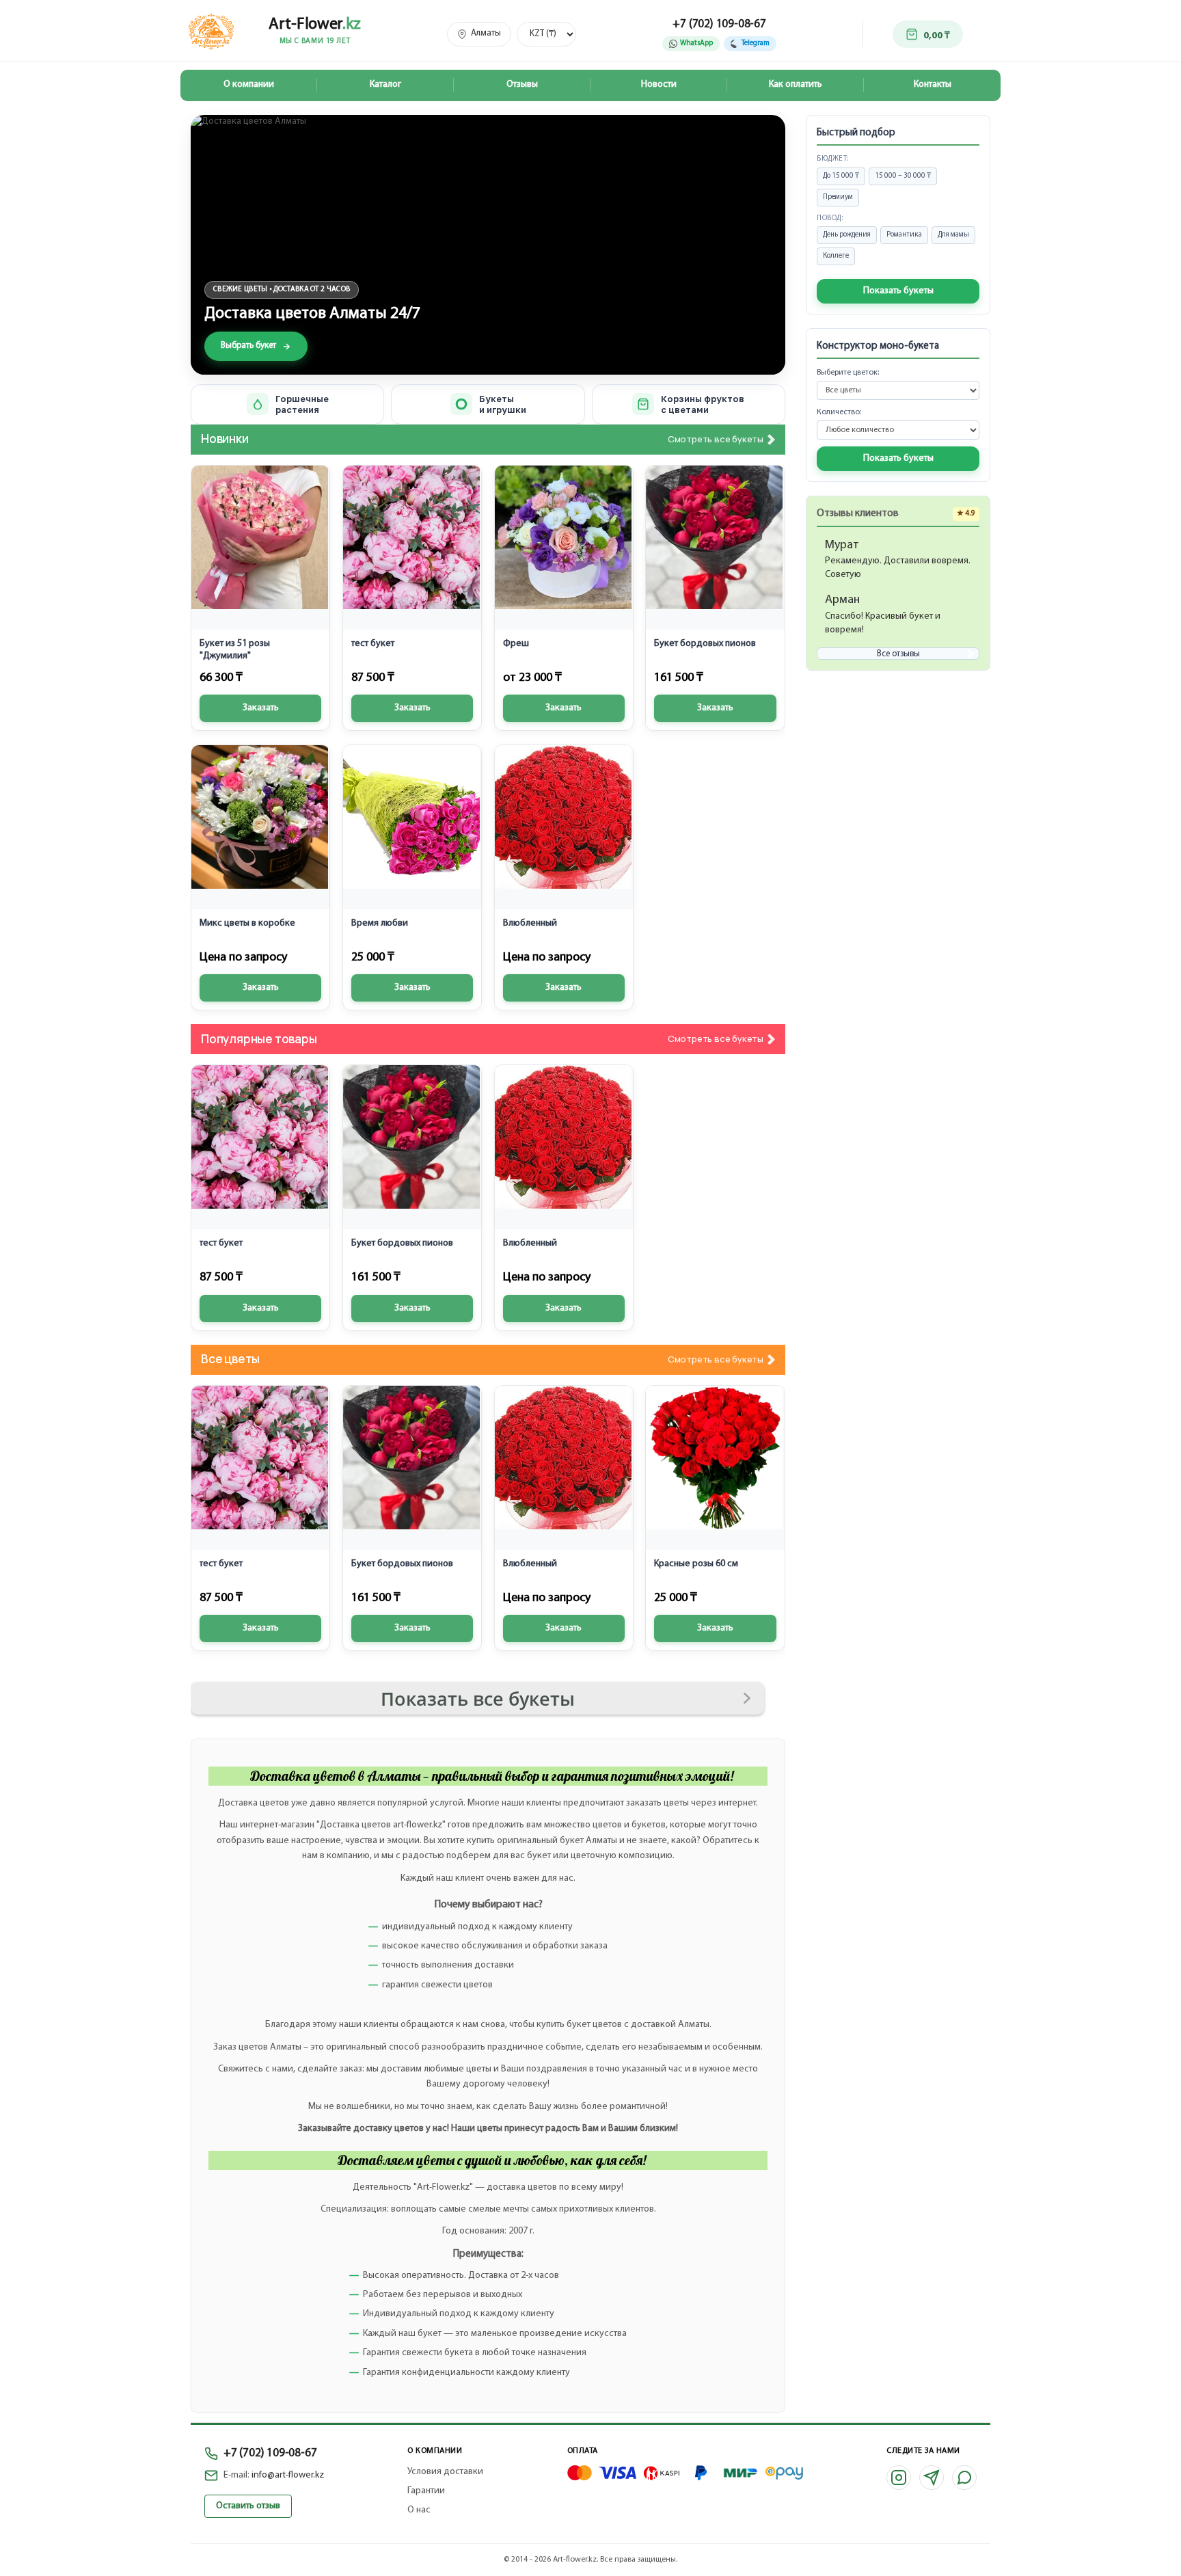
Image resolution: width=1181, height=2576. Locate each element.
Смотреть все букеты (716, 440)
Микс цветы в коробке (247, 923)
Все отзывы (898, 654)
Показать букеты (898, 291)
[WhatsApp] (964, 2478)
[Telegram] (932, 2478)
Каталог (385, 84)
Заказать (261, 708)
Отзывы (522, 84)
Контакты (933, 84)
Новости (659, 84)
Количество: (839, 412)
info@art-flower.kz (288, 2475)
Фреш (516, 644)
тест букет (373, 644)
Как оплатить (796, 84)
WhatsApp (696, 43)
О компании (249, 84)
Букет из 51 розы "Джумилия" (235, 650)
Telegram (756, 43)
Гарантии (426, 2491)
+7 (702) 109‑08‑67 (270, 2453)
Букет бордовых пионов (705, 644)
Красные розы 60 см (696, 1564)
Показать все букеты (478, 1699)
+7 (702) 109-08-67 (719, 24)
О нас (419, 2510)
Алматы (486, 33)
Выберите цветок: (848, 373)
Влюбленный (530, 923)
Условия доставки (445, 2472)
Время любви (380, 923)
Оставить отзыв (248, 2506)
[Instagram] (899, 2478)
